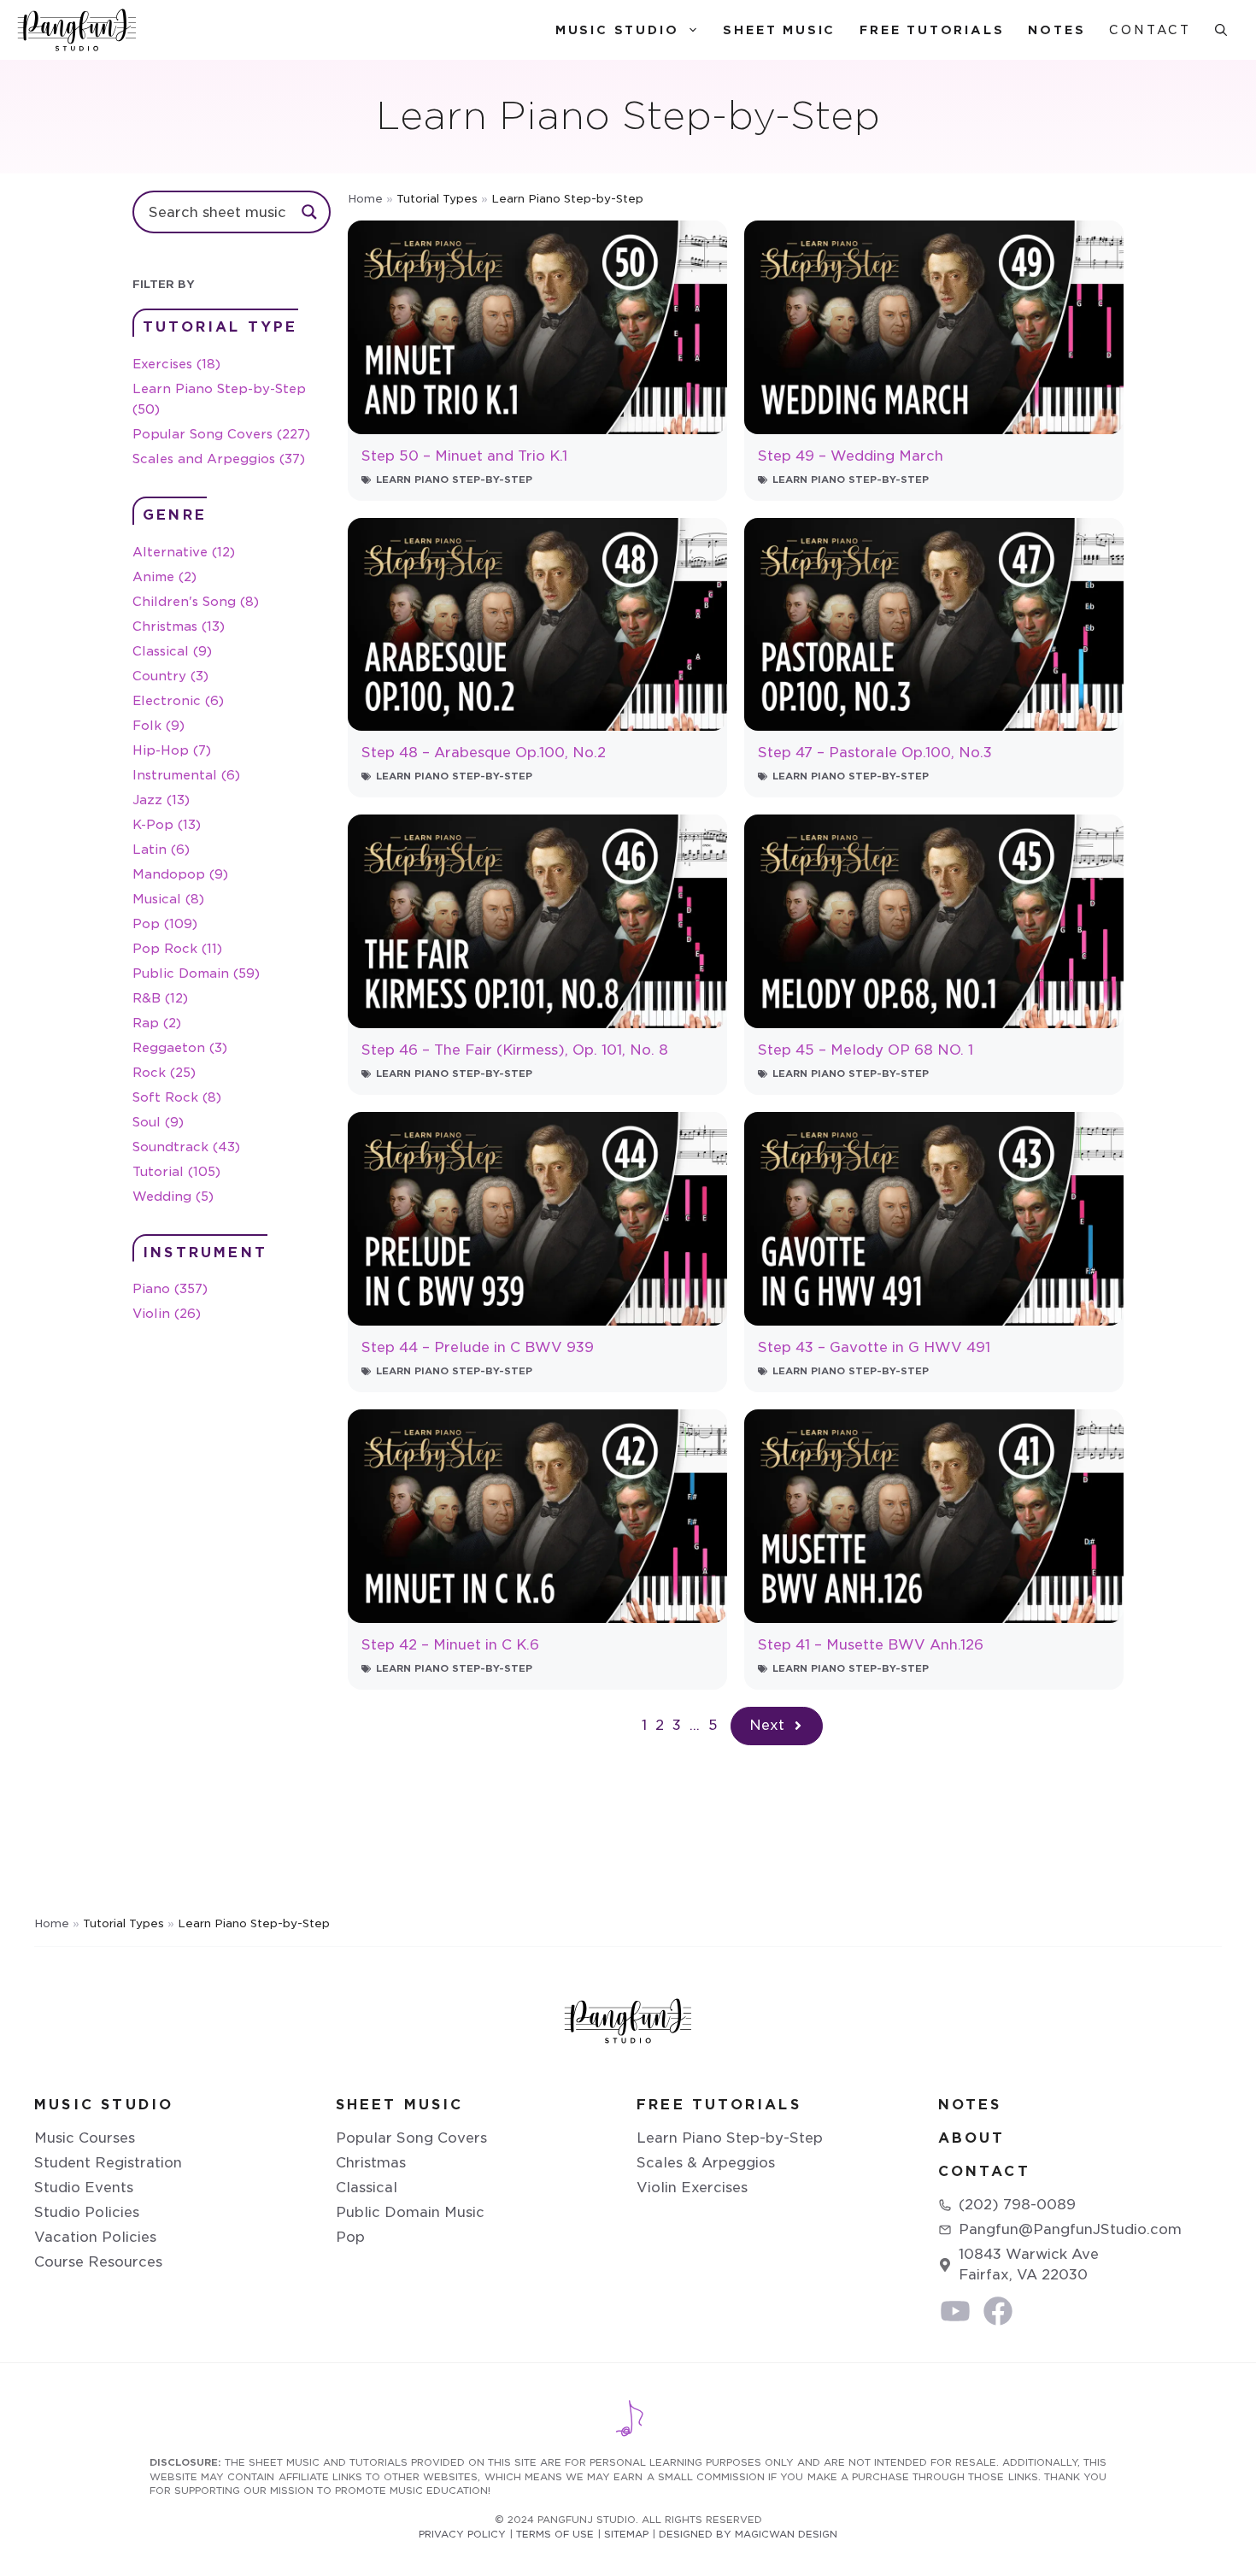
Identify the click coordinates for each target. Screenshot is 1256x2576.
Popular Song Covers (411, 2138)
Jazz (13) (161, 800)
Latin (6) (161, 849)
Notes (1056, 30)
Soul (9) (158, 1122)
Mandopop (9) (180, 874)
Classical (367, 2188)
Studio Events (84, 2188)
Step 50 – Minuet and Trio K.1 (464, 456)
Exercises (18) (176, 364)
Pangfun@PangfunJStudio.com (1070, 2229)
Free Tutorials (932, 30)
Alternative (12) (184, 552)
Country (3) (170, 676)
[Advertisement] (232, 1608)
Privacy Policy (462, 2534)
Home (365, 199)
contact (984, 2171)
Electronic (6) (178, 700)
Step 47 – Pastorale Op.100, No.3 (875, 753)
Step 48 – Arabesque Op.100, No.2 (484, 753)
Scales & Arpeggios (706, 2163)
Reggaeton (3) (180, 1047)
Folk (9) (158, 725)
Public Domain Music (410, 2212)
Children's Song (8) (196, 601)
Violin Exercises (692, 2188)
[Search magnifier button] (309, 212)
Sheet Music (779, 30)
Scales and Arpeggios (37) (219, 459)
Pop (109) (165, 923)
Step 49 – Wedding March (851, 456)
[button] (1221, 30)
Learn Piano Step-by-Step (454, 479)
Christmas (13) (179, 626)
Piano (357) (170, 1288)
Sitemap (626, 2534)
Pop (350, 2237)
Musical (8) (168, 899)
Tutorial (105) (176, 1171)
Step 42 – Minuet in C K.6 (450, 1645)
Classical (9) (172, 651)
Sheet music (400, 2105)
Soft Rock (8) (177, 1097)
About (972, 2138)
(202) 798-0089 (1017, 2205)
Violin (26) (167, 1313)
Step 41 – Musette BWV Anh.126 (871, 1645)
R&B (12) (160, 998)
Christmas (371, 2163)
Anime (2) (164, 576)
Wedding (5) (173, 1196)
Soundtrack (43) (186, 1147)
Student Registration (108, 2163)
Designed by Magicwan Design (748, 2534)
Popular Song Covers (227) (221, 434)
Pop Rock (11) (177, 948)
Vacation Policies (95, 2237)
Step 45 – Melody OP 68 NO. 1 (866, 1050)
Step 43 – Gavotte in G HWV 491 (874, 1347)
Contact (1150, 30)
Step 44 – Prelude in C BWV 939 (478, 1347)
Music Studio (617, 30)
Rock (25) (164, 1072)
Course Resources (98, 2262)
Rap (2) (157, 1023)
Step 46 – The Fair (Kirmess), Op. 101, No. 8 (515, 1050)
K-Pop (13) (167, 824)
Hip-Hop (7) (172, 750)
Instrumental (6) (186, 775)
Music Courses (85, 2138)
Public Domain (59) (196, 973)
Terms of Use (555, 2534)
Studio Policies (87, 2212)
